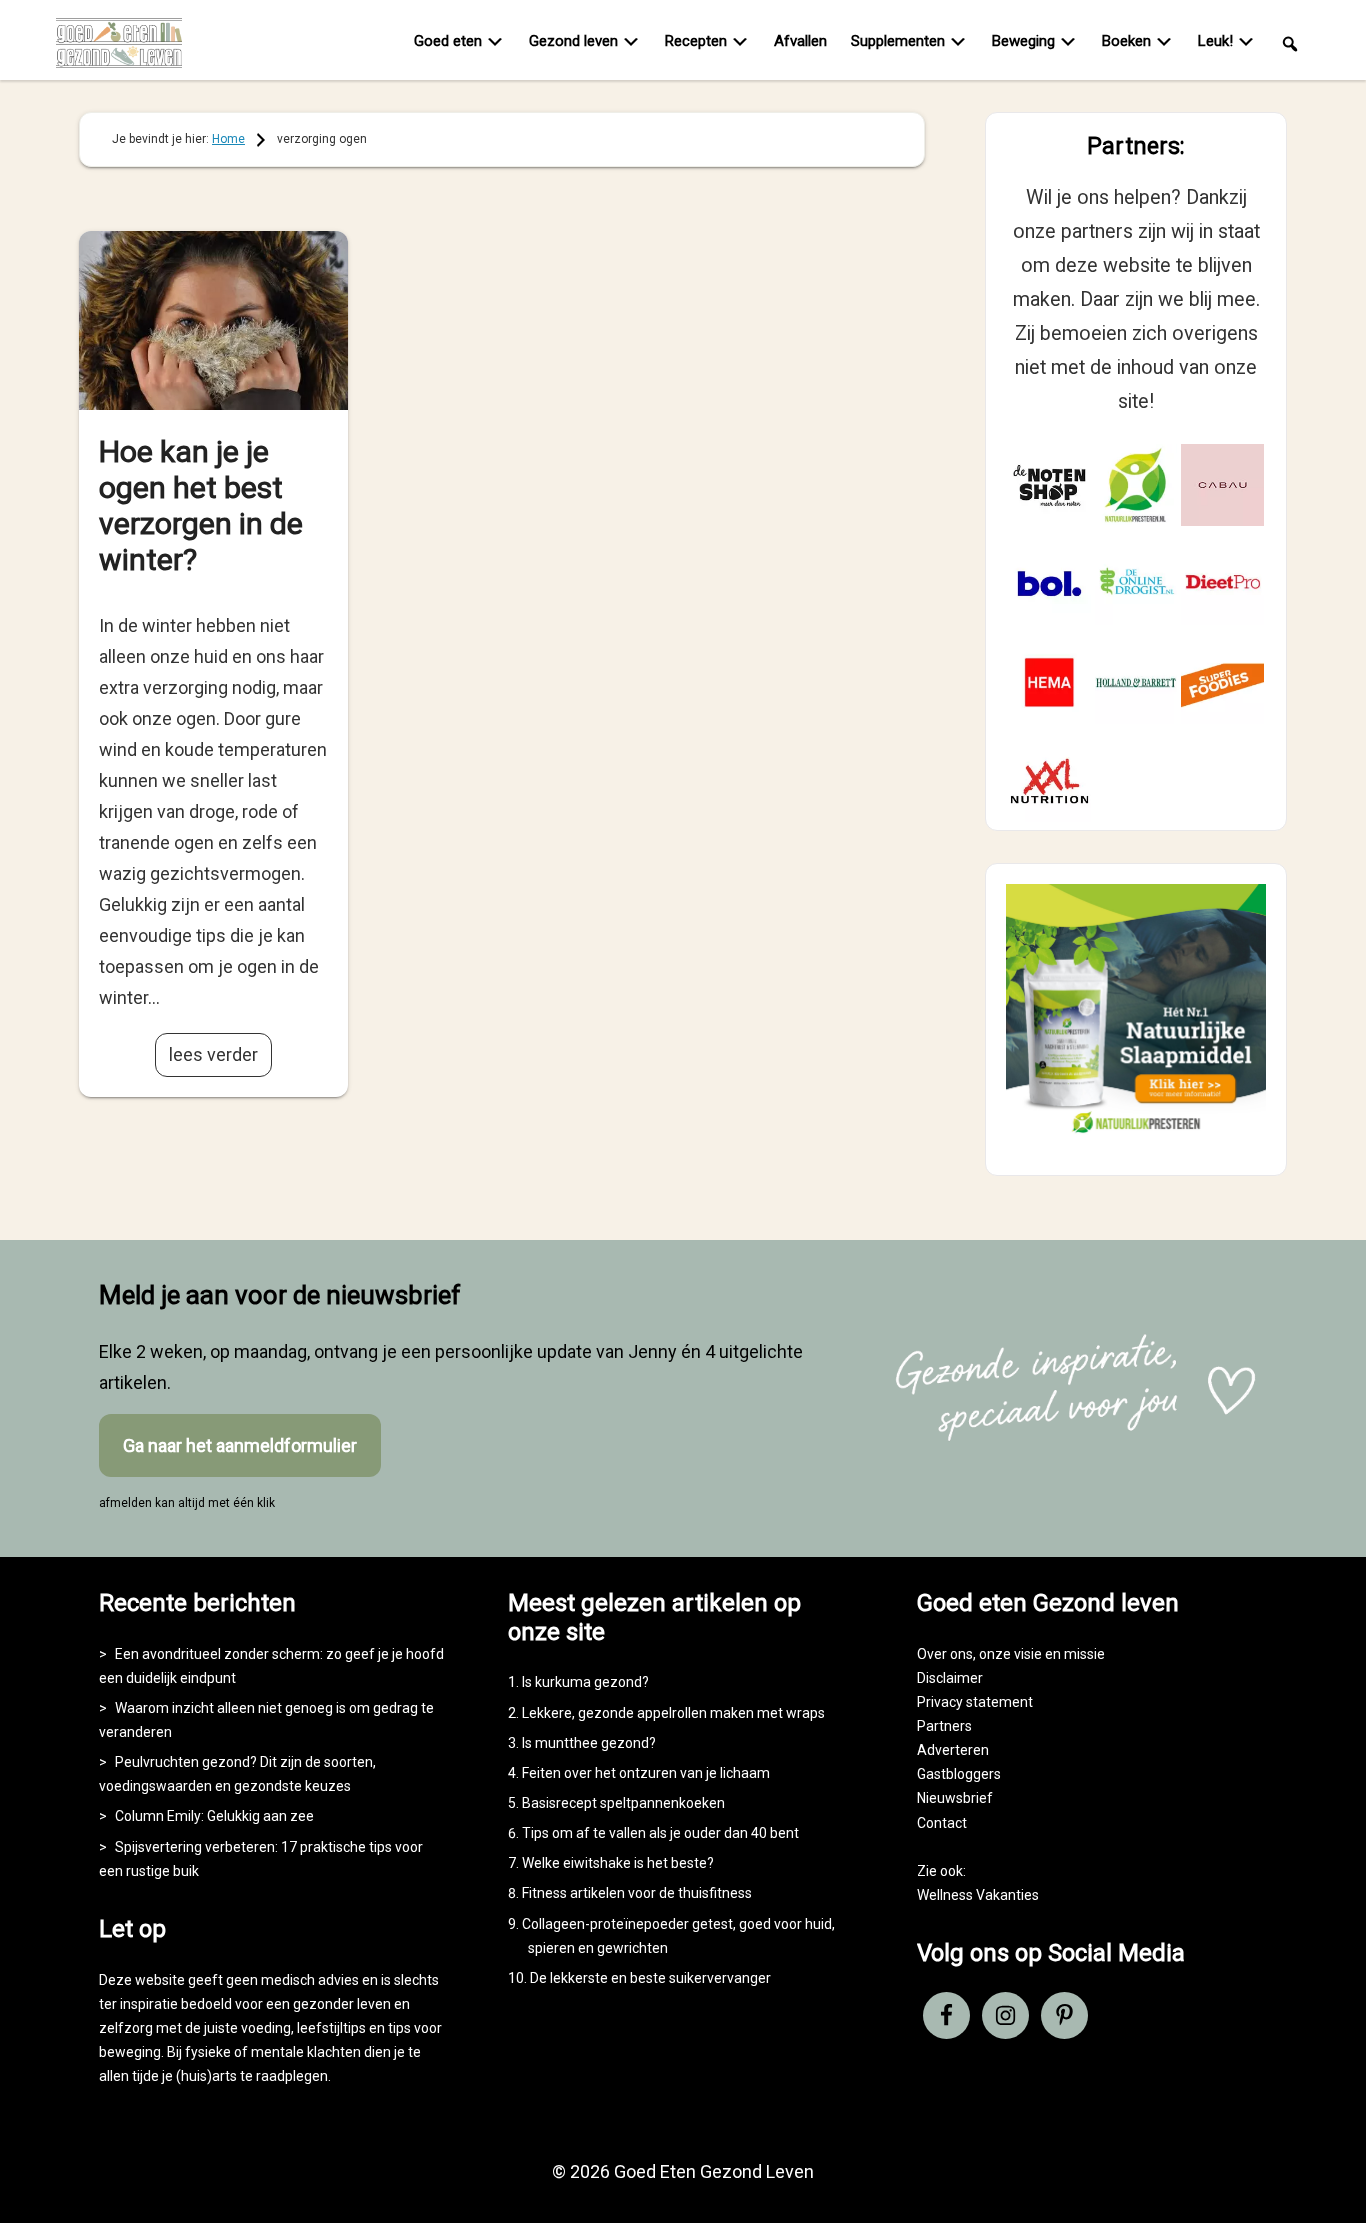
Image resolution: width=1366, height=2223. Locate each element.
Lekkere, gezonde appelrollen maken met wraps (673, 1713)
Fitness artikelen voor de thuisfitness (637, 1893)
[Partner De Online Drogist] (1136, 583)
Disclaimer (950, 1678)
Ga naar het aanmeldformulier (240, 1445)
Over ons (945, 1654)
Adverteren (953, 1750)
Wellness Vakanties (978, 1895)
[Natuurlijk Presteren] (1136, 1137)
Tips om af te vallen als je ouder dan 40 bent (660, 1833)
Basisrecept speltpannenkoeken (623, 1803)
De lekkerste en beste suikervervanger (650, 1978)
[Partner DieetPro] (1222, 583)
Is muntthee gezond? (589, 1743)
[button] (1290, 42)
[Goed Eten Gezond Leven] (131, 43)
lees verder (213, 1054)
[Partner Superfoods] (1222, 682)
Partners (944, 1726)
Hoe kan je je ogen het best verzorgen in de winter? (201, 505)
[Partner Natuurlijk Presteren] (1136, 485)
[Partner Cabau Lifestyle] (1222, 485)
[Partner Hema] (1049, 682)
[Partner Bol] (1049, 583)
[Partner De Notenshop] (1049, 485)
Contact (942, 1823)
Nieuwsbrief (955, 1798)
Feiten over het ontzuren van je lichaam (646, 1773)
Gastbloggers (959, 1774)
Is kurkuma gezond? (585, 1682)
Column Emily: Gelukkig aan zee (214, 1816)
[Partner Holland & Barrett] (1136, 682)
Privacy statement (975, 1702)
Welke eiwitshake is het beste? (618, 1863)
